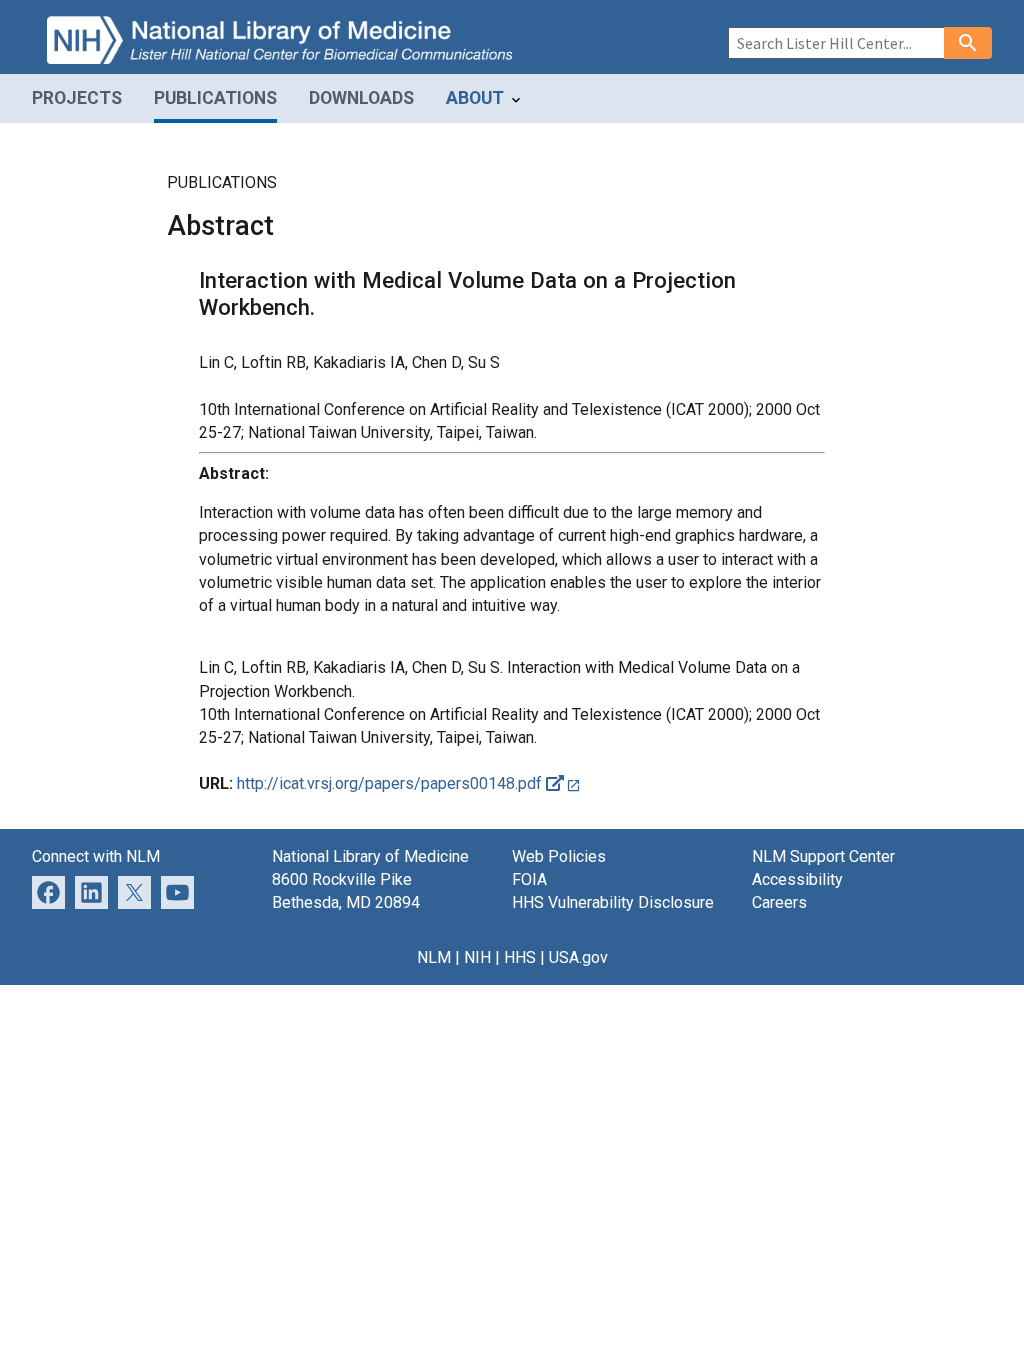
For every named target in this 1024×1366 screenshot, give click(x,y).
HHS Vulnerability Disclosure (613, 902)
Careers (779, 902)
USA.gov (578, 957)
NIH (477, 957)
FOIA (529, 879)
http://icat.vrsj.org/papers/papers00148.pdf (391, 783)
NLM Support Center (823, 856)
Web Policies (559, 856)
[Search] (968, 43)
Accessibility (797, 879)
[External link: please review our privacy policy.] (91, 891)
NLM (434, 957)
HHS (520, 957)
